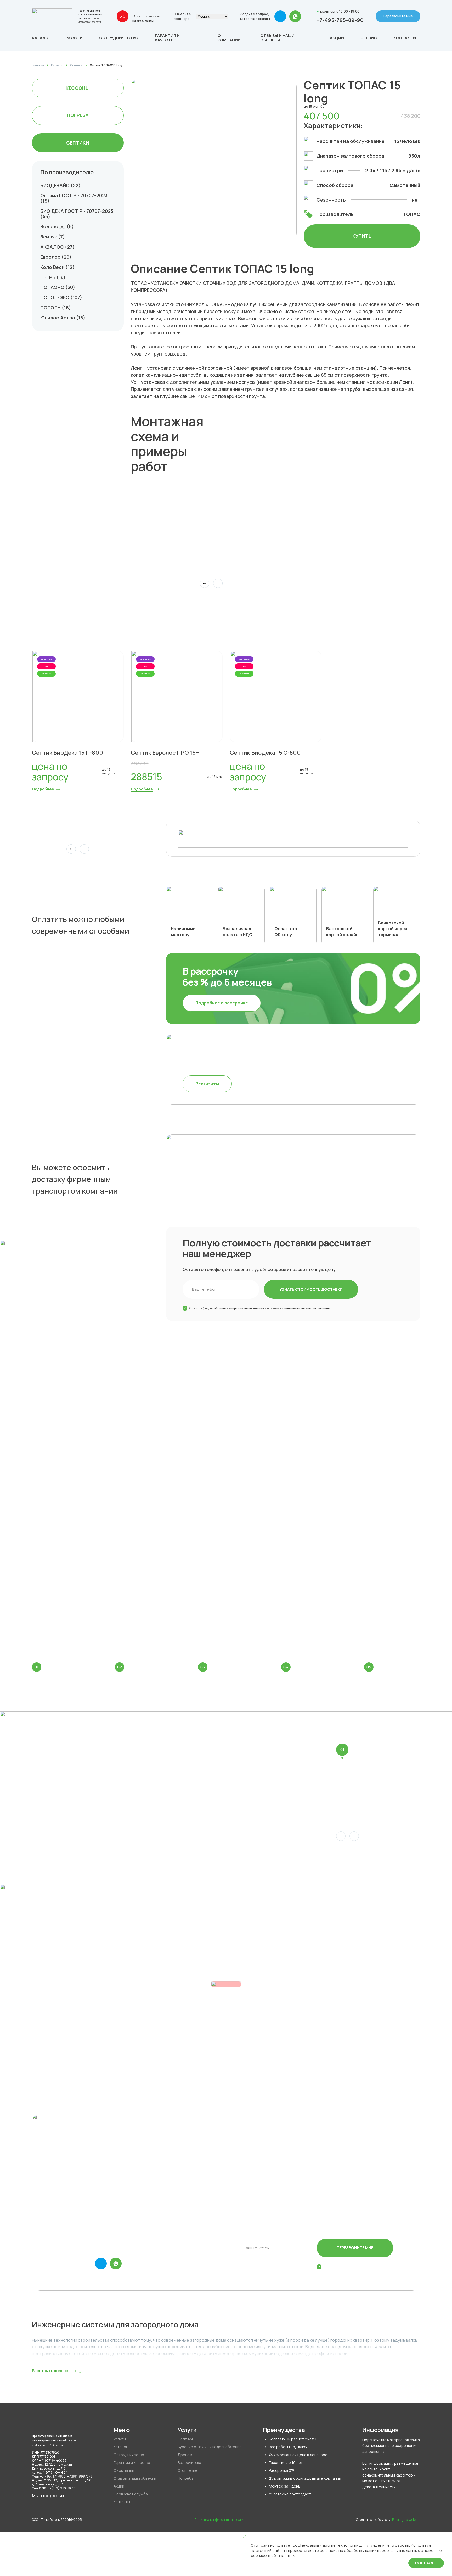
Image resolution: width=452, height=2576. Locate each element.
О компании (229, 38)
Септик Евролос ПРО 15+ (165, 753)
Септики (76, 65)
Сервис (369, 38)
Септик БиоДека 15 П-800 (67, 753)
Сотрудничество (119, 38)
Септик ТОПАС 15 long (106, 65)
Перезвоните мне (398, 16)
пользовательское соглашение (306, 1308)
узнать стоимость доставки (311, 1289)
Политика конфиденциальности (219, 2520)
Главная (38, 65)
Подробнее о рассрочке (222, 1003)
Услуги (75, 38)
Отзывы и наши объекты (277, 38)
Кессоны (78, 88)
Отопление (188, 2470)
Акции (337, 38)
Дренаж (185, 2455)
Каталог (57, 65)
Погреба (78, 115)
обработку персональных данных (239, 1308)
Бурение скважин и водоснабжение (210, 2447)
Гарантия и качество (167, 38)
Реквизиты (207, 1084)
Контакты (405, 38)
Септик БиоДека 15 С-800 (265, 753)
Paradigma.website (406, 2520)
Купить (362, 236)
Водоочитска (189, 2463)
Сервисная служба (131, 2494)
